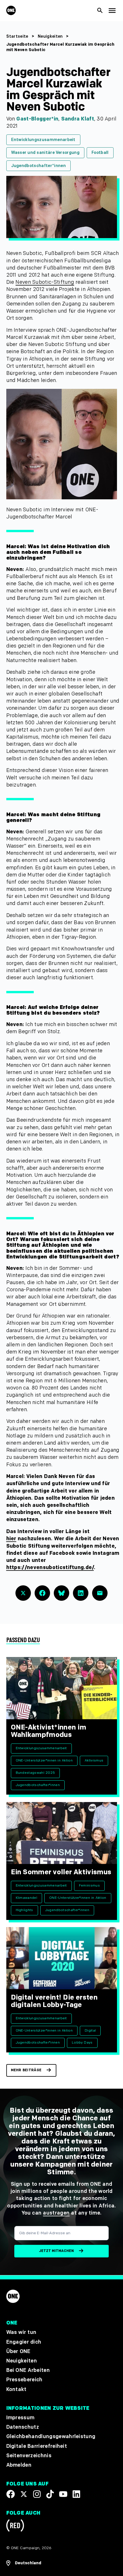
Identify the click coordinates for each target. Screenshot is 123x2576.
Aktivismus (94, 1760)
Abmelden (19, 2465)
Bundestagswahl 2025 (35, 1773)
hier (11, 1539)
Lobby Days (82, 2043)
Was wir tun (21, 2332)
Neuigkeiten (50, 36)
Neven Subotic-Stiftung (45, 282)
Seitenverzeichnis (29, 2455)
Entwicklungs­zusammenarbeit (43, 140)
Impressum (20, 2418)
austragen (56, 2213)
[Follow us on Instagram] (37, 2494)
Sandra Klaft (78, 119)
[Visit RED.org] (15, 2526)
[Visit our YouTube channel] (63, 2494)
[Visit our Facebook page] (11, 2494)
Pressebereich (24, 2380)
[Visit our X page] (24, 2494)
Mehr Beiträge (26, 2070)
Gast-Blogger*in (37, 119)
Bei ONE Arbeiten (28, 2370)
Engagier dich (24, 2342)
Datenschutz (23, 2427)
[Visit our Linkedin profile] (76, 2494)
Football (100, 153)
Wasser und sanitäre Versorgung (45, 153)
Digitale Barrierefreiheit (37, 2446)
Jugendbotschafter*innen (38, 166)
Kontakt (16, 2389)
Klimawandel (27, 1898)
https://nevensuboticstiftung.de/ (50, 1567)
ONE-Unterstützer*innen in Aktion (44, 1760)
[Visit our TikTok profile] (50, 2494)
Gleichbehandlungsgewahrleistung (51, 2437)
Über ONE (18, 2351)
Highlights (24, 1910)
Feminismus (89, 1886)
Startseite (17, 36)
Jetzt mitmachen (56, 2251)
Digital (90, 2031)
